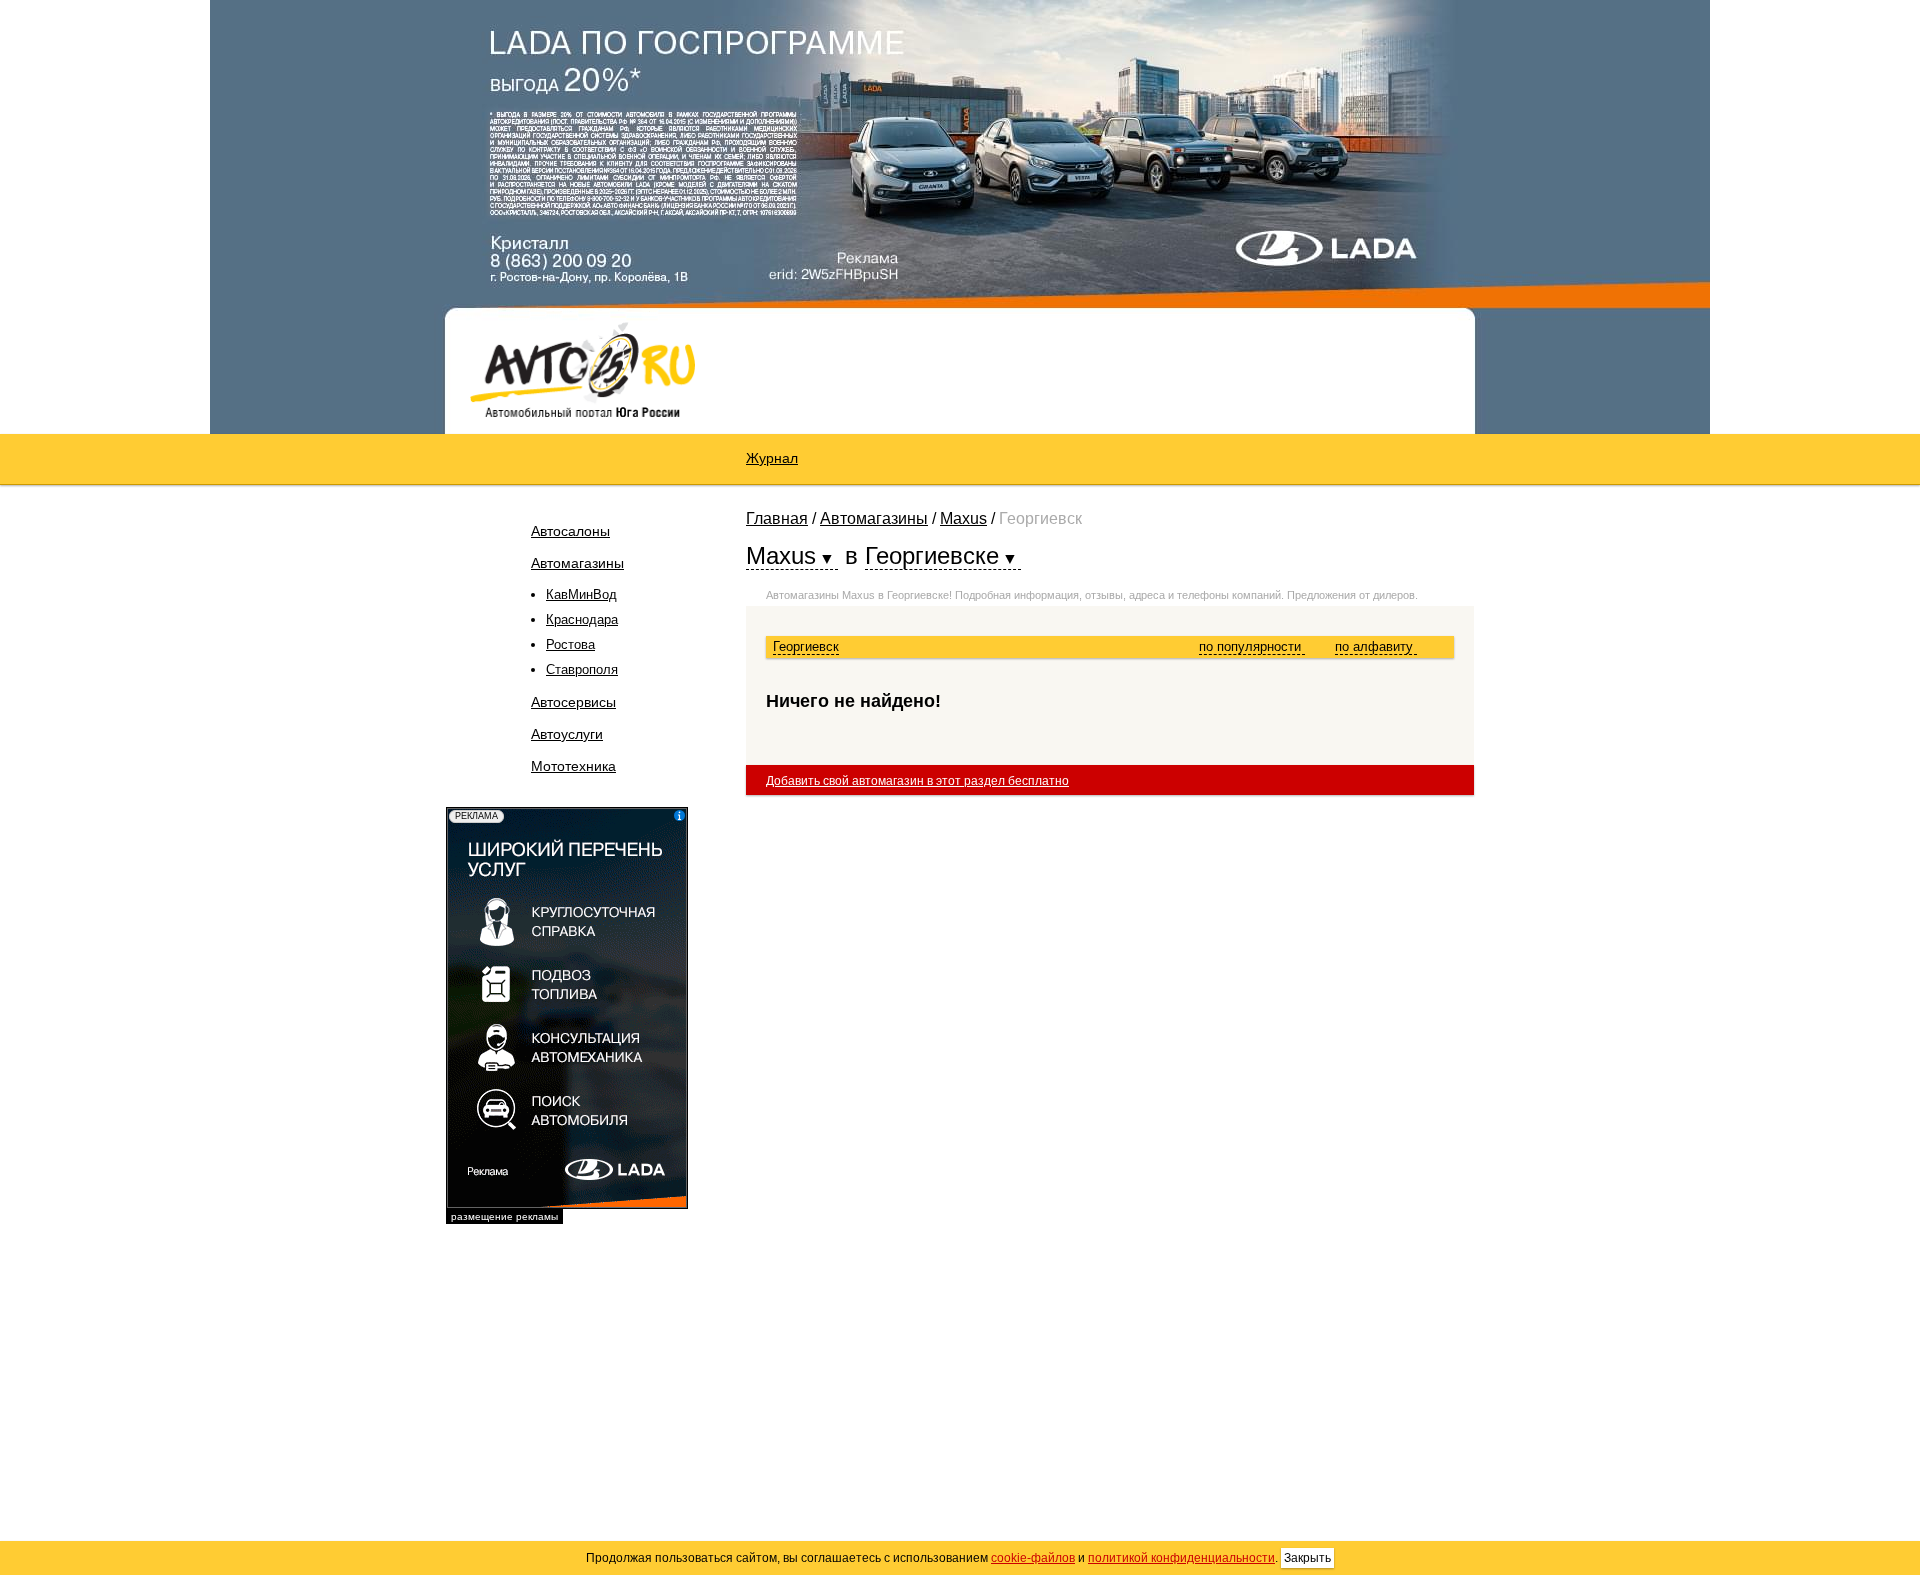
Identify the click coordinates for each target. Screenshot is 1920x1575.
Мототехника (573, 766)
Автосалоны (570, 531)
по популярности (1252, 646)
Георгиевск (806, 646)
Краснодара (582, 619)
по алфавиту (1376, 646)
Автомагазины (577, 563)
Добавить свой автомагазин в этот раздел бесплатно (917, 781)
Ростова (570, 644)
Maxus (963, 518)
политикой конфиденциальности (1181, 1558)
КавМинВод (581, 594)
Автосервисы (573, 702)
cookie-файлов (1033, 1558)
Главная (777, 518)
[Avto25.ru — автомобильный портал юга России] (582, 369)
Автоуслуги (567, 734)
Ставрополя (582, 669)
